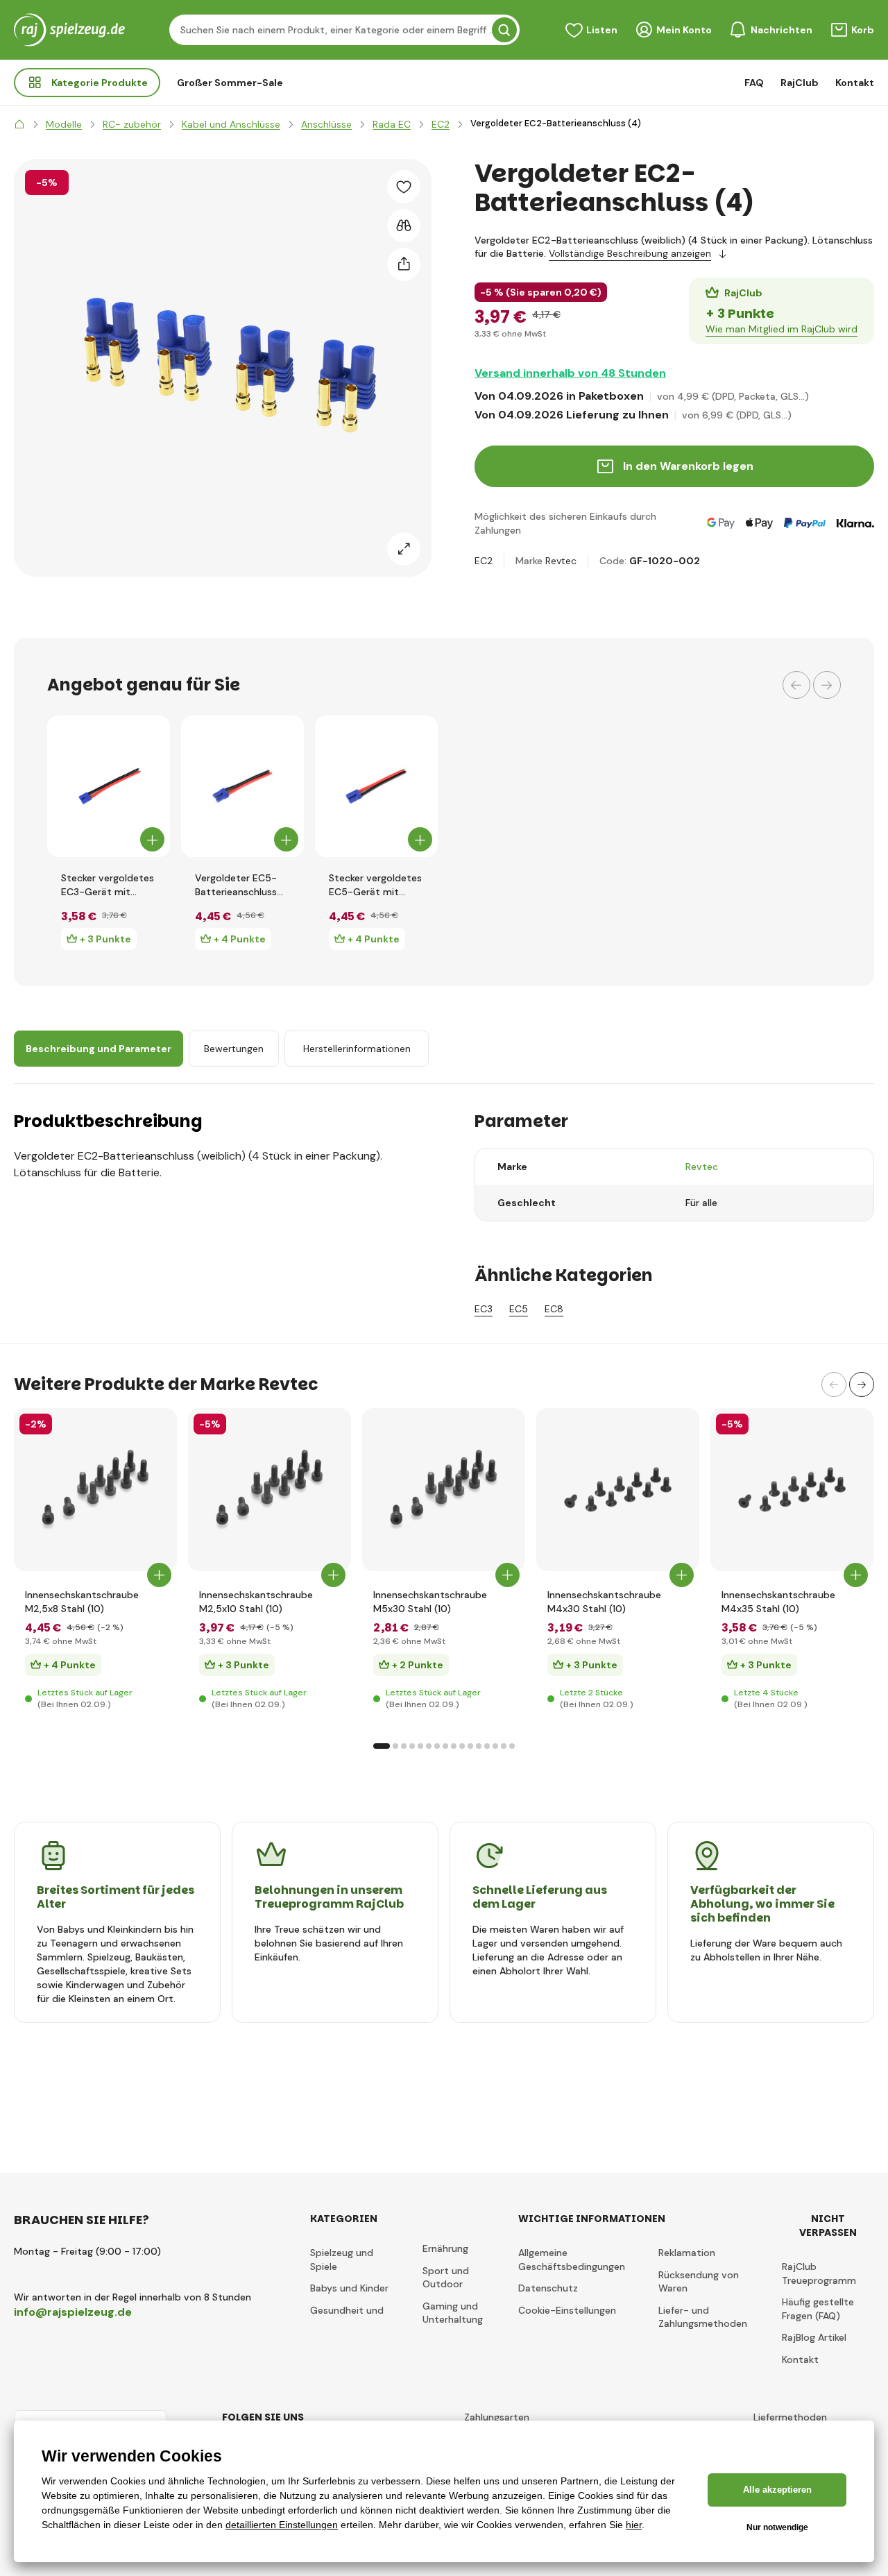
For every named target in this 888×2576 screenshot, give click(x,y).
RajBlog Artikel (814, 2337)
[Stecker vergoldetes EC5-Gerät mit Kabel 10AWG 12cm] (376, 786)
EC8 (554, 1309)
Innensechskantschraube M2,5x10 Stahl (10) (256, 1602)
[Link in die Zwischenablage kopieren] (404, 264)
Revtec (561, 561)
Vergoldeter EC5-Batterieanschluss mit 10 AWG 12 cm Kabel (237, 885)
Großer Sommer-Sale (230, 83)
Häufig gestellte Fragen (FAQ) (818, 2309)
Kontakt (855, 83)
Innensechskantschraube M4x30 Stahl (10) (604, 1602)
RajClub (800, 83)
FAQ (754, 83)
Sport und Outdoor (446, 2278)
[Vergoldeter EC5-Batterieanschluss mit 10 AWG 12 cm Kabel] (242, 786)
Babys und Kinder (349, 2288)
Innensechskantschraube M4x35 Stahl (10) (778, 1602)
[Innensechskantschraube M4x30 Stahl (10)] (618, 1490)
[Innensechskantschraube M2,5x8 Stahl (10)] (95, 1490)
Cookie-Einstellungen (567, 2310)
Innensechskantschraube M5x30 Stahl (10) (430, 1602)
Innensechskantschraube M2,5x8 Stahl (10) (82, 1602)
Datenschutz (548, 2288)
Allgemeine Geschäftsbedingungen (572, 2260)
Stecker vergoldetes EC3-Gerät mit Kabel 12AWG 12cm (108, 885)
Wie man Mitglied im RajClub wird (782, 329)
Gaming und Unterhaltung (453, 2313)
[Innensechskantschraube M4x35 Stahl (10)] (792, 1490)
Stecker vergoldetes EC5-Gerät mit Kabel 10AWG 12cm (375, 885)
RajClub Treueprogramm (819, 2273)
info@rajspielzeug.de (73, 2312)
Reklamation (687, 2253)
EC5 (519, 1309)
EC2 (484, 561)
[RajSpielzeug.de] (19, 124)
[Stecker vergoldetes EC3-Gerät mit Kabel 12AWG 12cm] (109, 786)
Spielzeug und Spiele (342, 2260)
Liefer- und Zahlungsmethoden (703, 2317)
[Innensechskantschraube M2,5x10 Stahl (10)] (270, 1490)
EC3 (484, 1309)
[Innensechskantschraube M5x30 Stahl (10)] (444, 1490)
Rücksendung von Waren (699, 2282)
